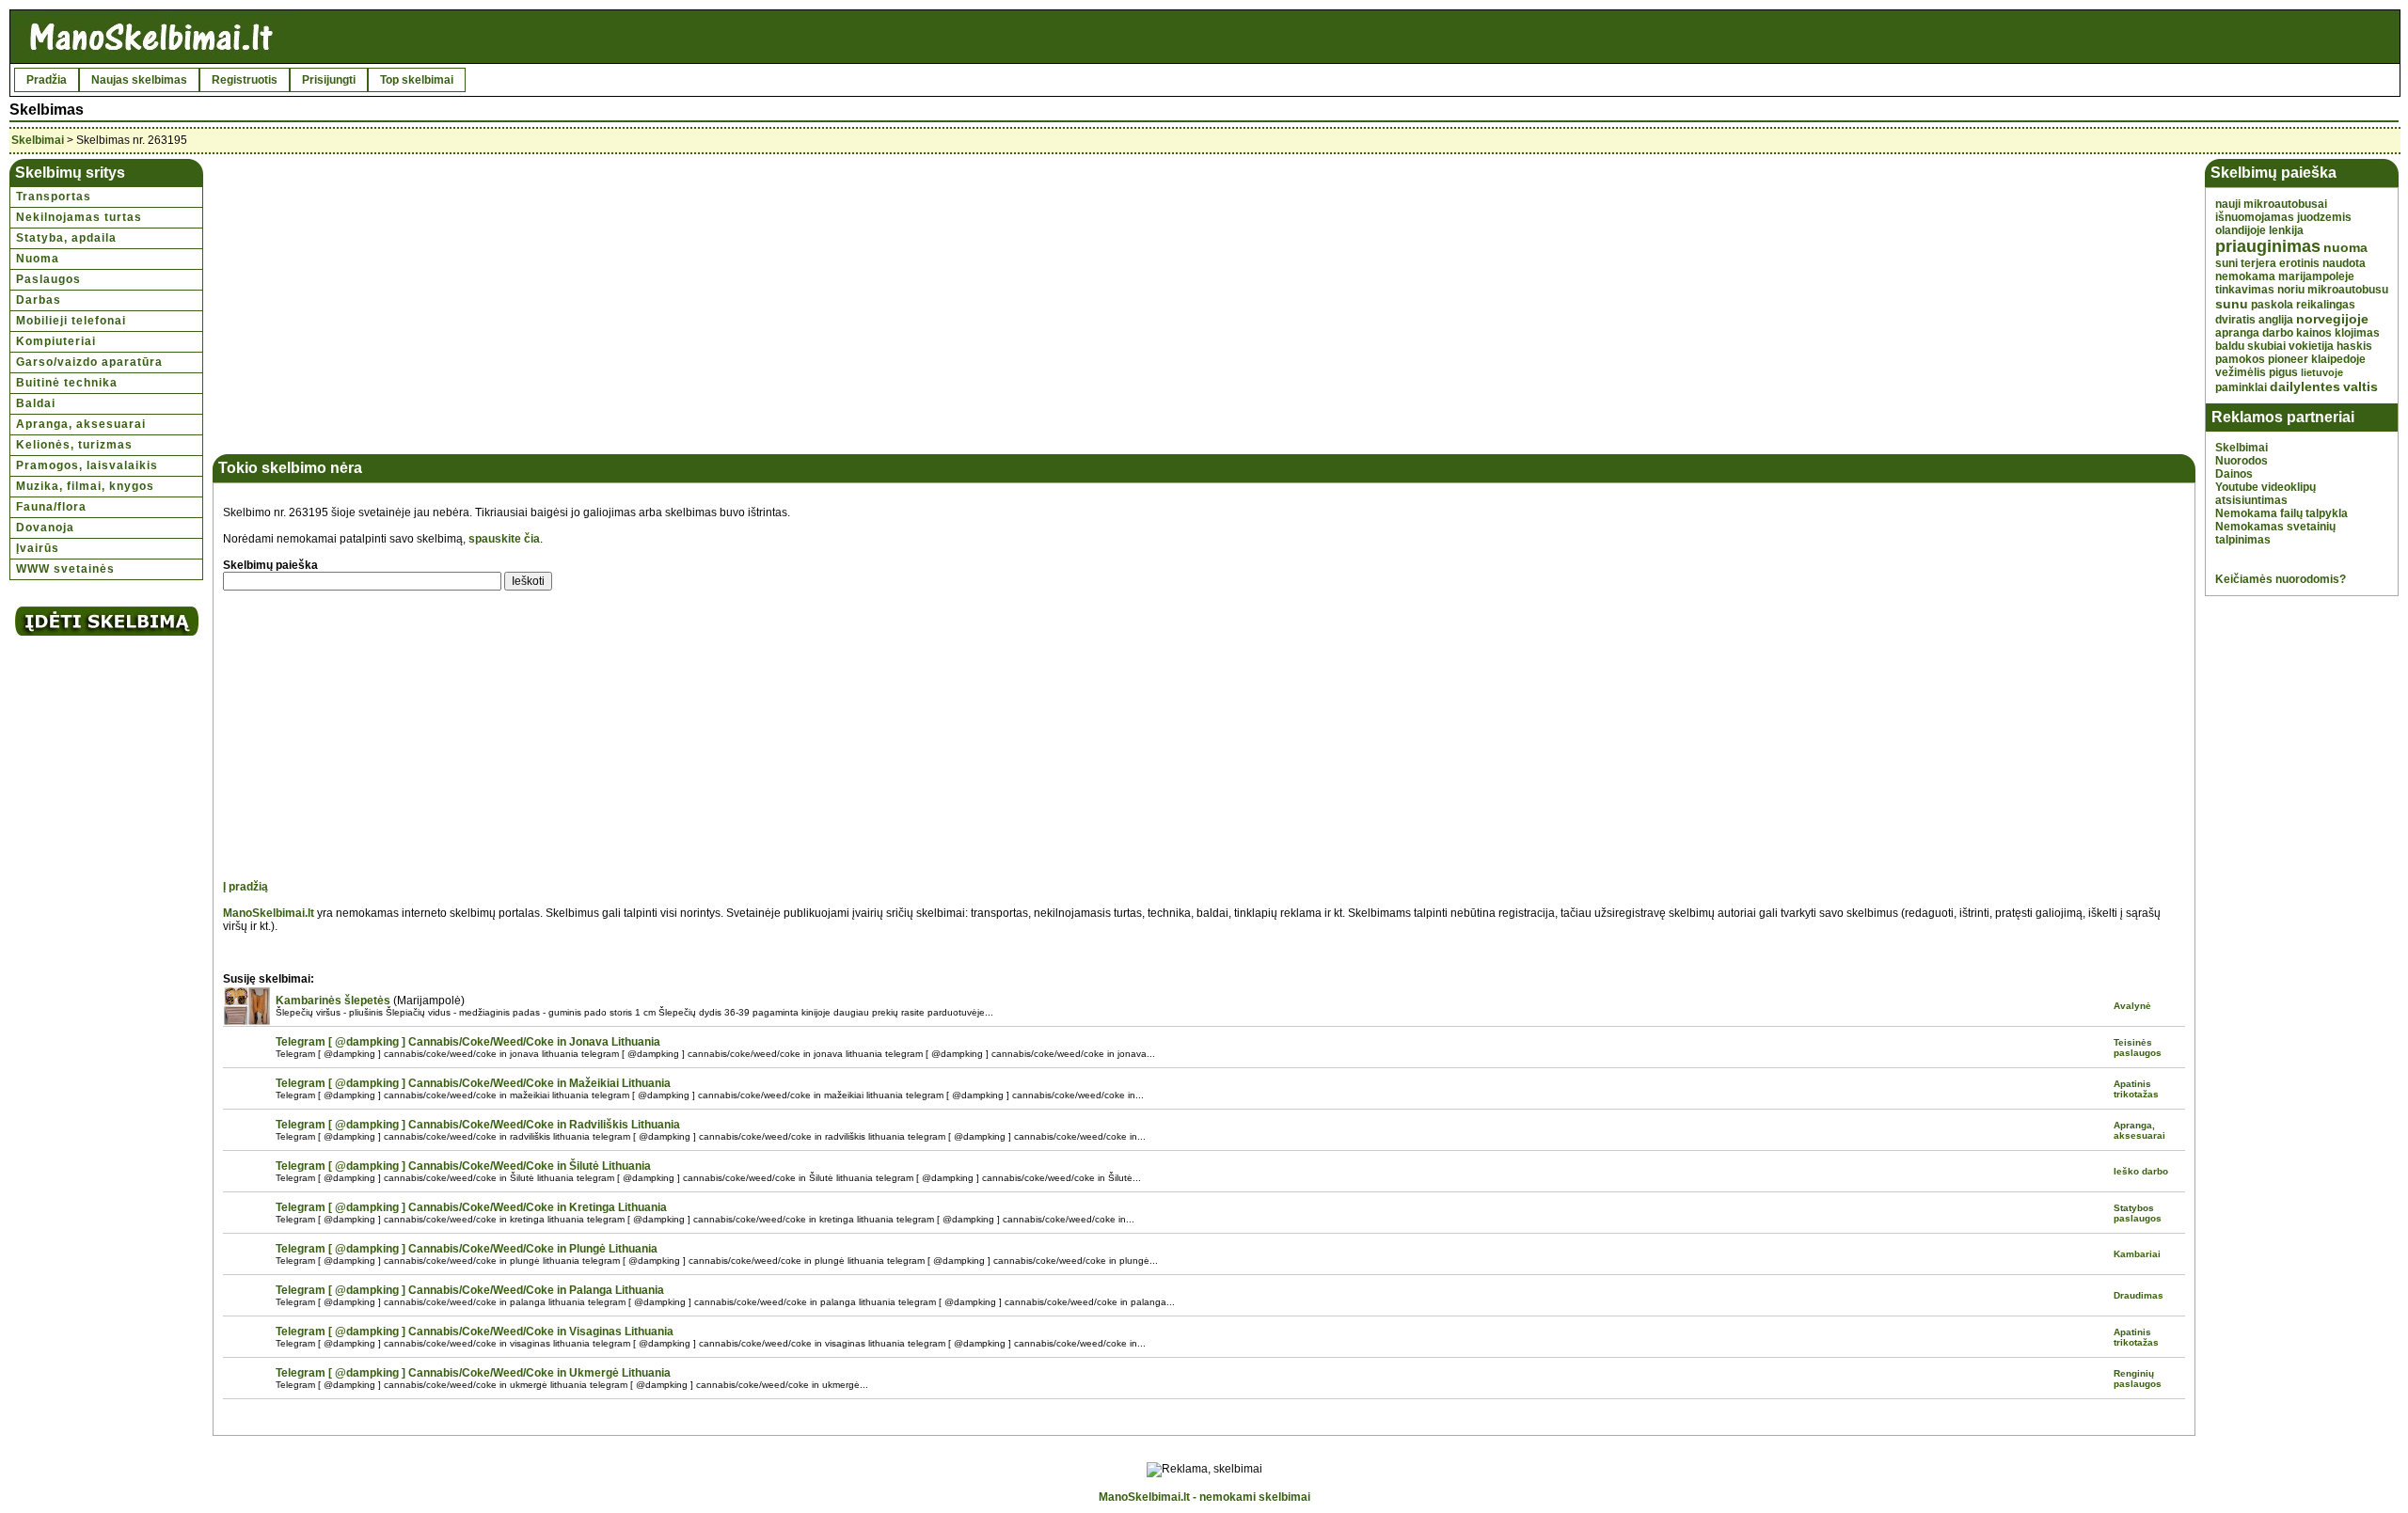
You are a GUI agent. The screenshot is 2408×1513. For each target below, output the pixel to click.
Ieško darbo (2141, 1171)
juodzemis (2324, 217)
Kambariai (2137, 1254)
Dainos (2234, 474)
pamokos (2240, 359)
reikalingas (2326, 305)
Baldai (36, 403)
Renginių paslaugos (2138, 1379)
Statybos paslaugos (2138, 1213)
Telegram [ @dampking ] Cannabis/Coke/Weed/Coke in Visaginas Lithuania (475, 1332)
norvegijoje (2332, 319)
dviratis (2235, 320)
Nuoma (38, 259)
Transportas (54, 197)
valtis (2360, 386)
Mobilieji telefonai (71, 321)
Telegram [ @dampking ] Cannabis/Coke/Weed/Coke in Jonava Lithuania (468, 1042)
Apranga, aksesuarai (81, 424)
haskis (2354, 346)
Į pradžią (246, 887)
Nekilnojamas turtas (79, 217)
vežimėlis (2241, 372)
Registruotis (245, 80)
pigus (2283, 372)
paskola (2272, 305)
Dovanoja (45, 528)
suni (2226, 263)
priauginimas (2268, 246)
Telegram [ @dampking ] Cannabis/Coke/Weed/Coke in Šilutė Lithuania (463, 1166)
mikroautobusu (2348, 290)
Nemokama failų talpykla (2281, 513)
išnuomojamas (2255, 217)
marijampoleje (2316, 276)
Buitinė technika (67, 383)
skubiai (2266, 346)
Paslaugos (48, 279)
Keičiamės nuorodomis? (2281, 579)
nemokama (2245, 276)
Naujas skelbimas (139, 80)
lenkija (2286, 230)
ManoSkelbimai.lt (269, 913)
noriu (2291, 290)
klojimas (2357, 333)
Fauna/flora (51, 507)
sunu (2232, 304)
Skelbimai (38, 140)
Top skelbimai (417, 80)
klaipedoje (2338, 359)
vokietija (2311, 346)
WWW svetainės (65, 569)
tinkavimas (2245, 290)
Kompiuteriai (56, 341)
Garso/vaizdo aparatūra (89, 362)
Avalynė (2132, 1006)
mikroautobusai (2285, 204)
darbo (2278, 333)
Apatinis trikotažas (2136, 1089)
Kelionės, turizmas (74, 445)
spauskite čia (504, 539)
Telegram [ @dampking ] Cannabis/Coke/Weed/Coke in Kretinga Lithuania (471, 1207)
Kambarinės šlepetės (333, 1001)
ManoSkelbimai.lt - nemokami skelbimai (1204, 1497)
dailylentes (2305, 386)
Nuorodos (2242, 461)
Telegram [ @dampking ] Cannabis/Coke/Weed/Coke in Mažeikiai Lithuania (473, 1083)
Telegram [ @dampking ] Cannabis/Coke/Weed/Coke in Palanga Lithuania (470, 1290)
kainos (2314, 333)
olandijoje (2241, 230)
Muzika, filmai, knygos (85, 486)
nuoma (2345, 247)
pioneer (2288, 359)
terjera (2258, 263)
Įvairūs (38, 548)
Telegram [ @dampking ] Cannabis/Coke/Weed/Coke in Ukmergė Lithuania (473, 1373)
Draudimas (2139, 1295)
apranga (2237, 333)
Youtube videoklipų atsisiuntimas (2265, 494)
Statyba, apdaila (66, 238)
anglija (2276, 320)
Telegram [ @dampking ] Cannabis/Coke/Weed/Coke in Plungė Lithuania (467, 1249)
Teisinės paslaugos (2138, 1048)
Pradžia (47, 80)
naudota (2344, 263)
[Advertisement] (380, 300)
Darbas (39, 300)
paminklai (2241, 387)
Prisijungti (329, 80)
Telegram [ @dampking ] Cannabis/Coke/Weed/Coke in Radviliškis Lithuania (478, 1125)
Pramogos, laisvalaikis (87, 465)
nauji (2228, 204)
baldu (2230, 346)
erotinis (2299, 263)
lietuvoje (2322, 372)
